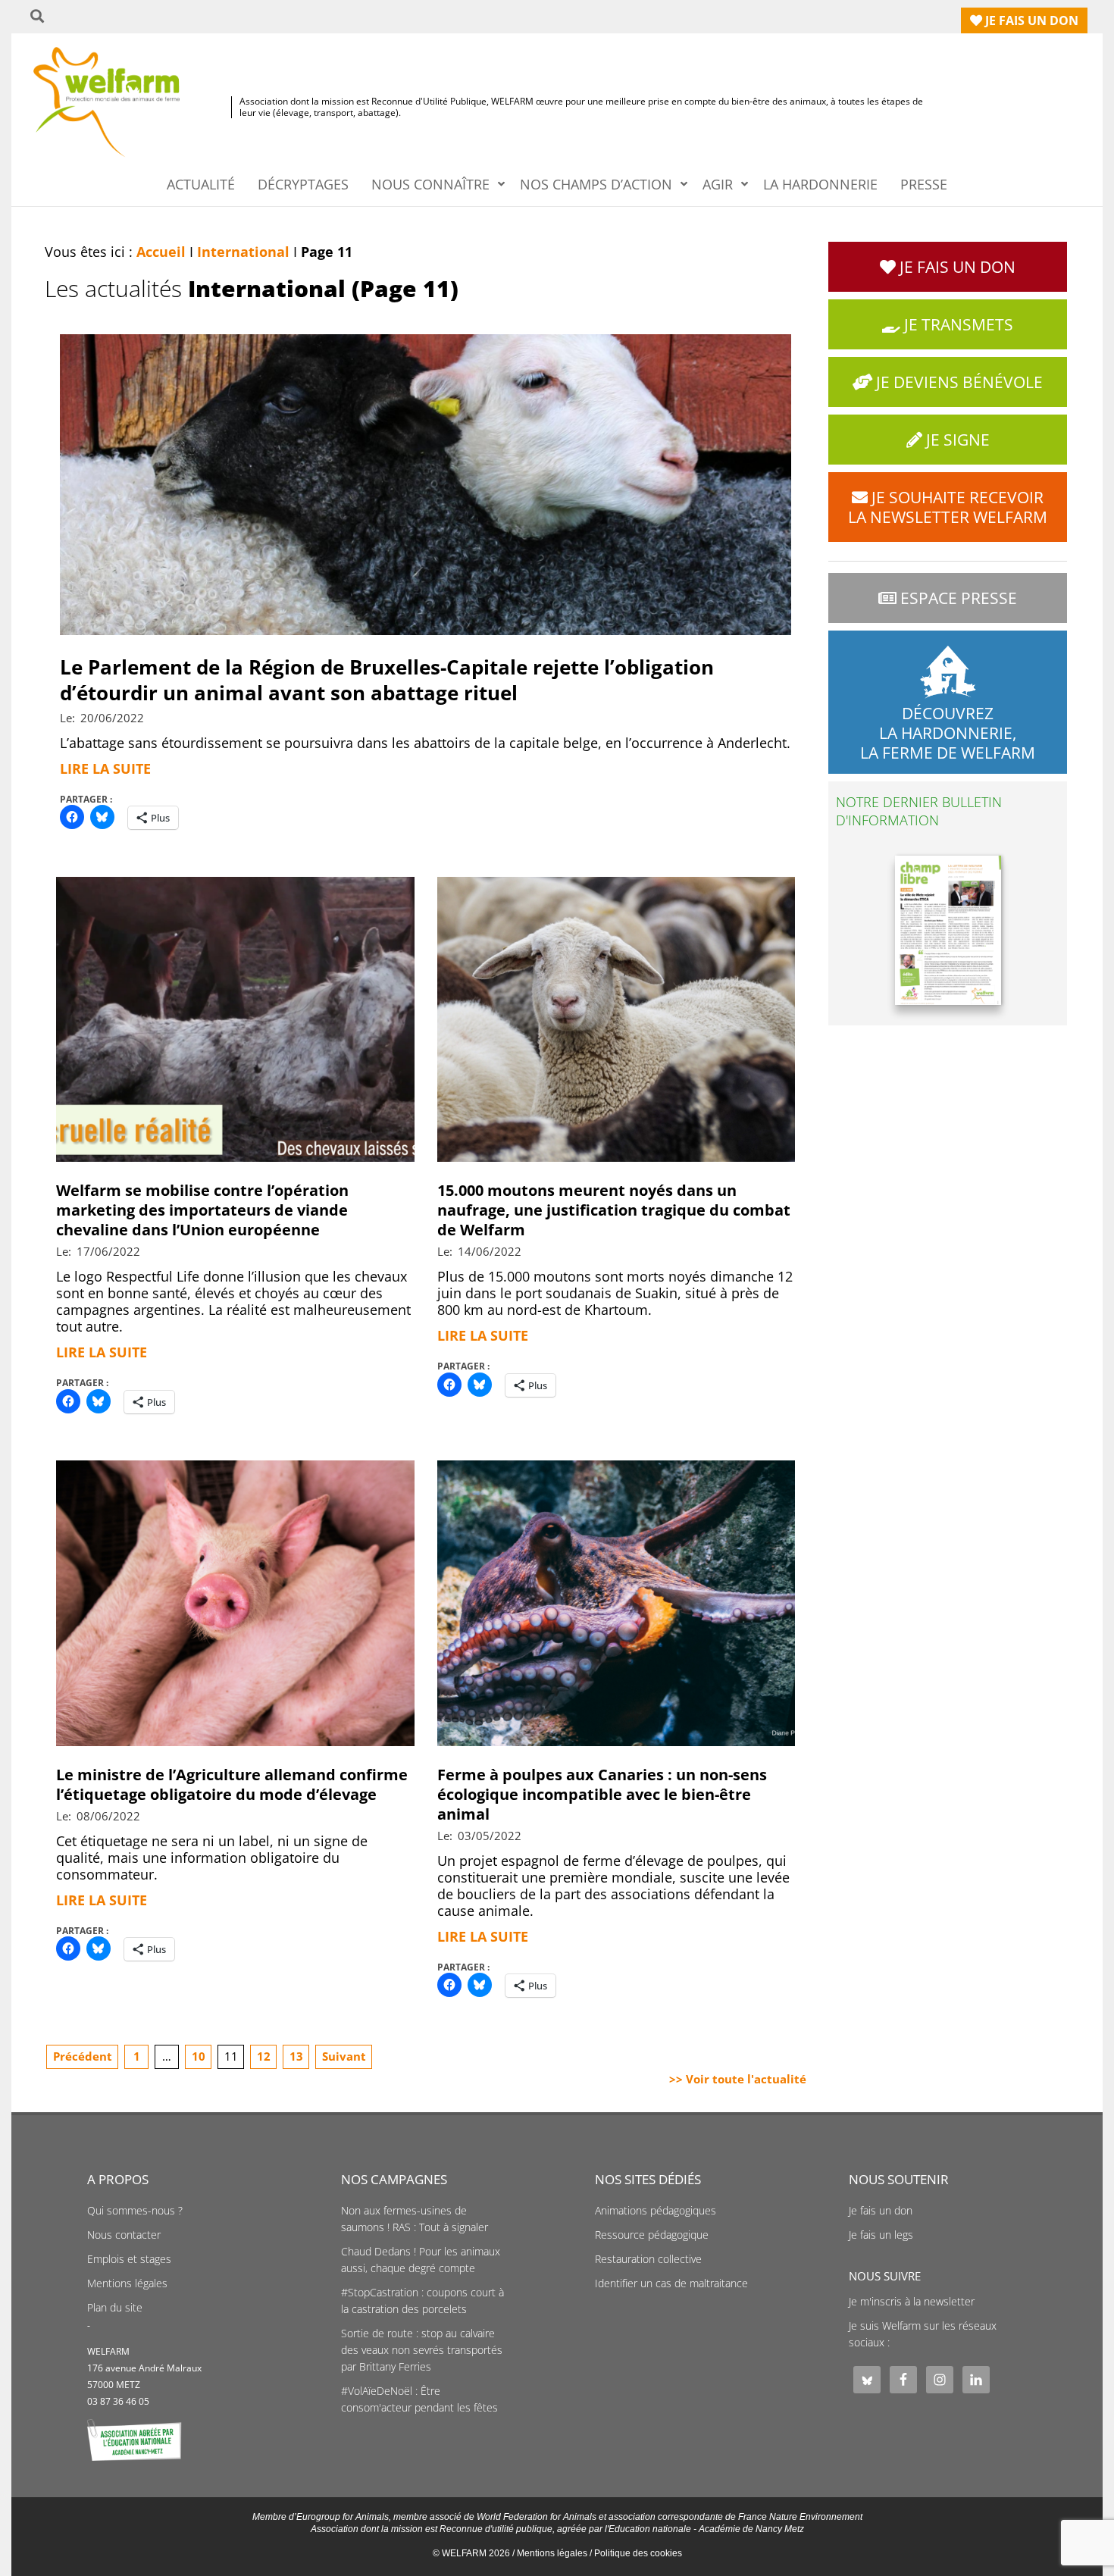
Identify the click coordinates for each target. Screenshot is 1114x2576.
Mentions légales (127, 2283)
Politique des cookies (638, 2553)
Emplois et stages (129, 2259)
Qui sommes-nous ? (135, 2211)
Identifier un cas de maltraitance (671, 2283)
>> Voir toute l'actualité (738, 2079)
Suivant (344, 2056)
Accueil (161, 252)
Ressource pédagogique (652, 2235)
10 (199, 2056)
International (243, 252)
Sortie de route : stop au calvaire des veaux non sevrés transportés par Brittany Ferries (422, 2350)
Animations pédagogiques (656, 2211)
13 (296, 2056)
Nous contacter (124, 2235)
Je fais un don (881, 2211)
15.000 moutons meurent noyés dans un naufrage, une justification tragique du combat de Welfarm (614, 1210)
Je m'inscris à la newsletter (912, 2302)
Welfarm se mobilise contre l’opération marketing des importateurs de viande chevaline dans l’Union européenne (202, 1210)
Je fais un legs (881, 2235)
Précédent (83, 2056)
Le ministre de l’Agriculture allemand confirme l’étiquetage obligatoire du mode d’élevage (232, 1784)
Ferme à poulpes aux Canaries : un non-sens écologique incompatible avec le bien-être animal (602, 1794)
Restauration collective (648, 2259)
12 (264, 2056)
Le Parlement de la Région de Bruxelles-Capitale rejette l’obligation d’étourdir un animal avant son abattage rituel (387, 680)
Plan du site (115, 2308)
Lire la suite (105, 768)
